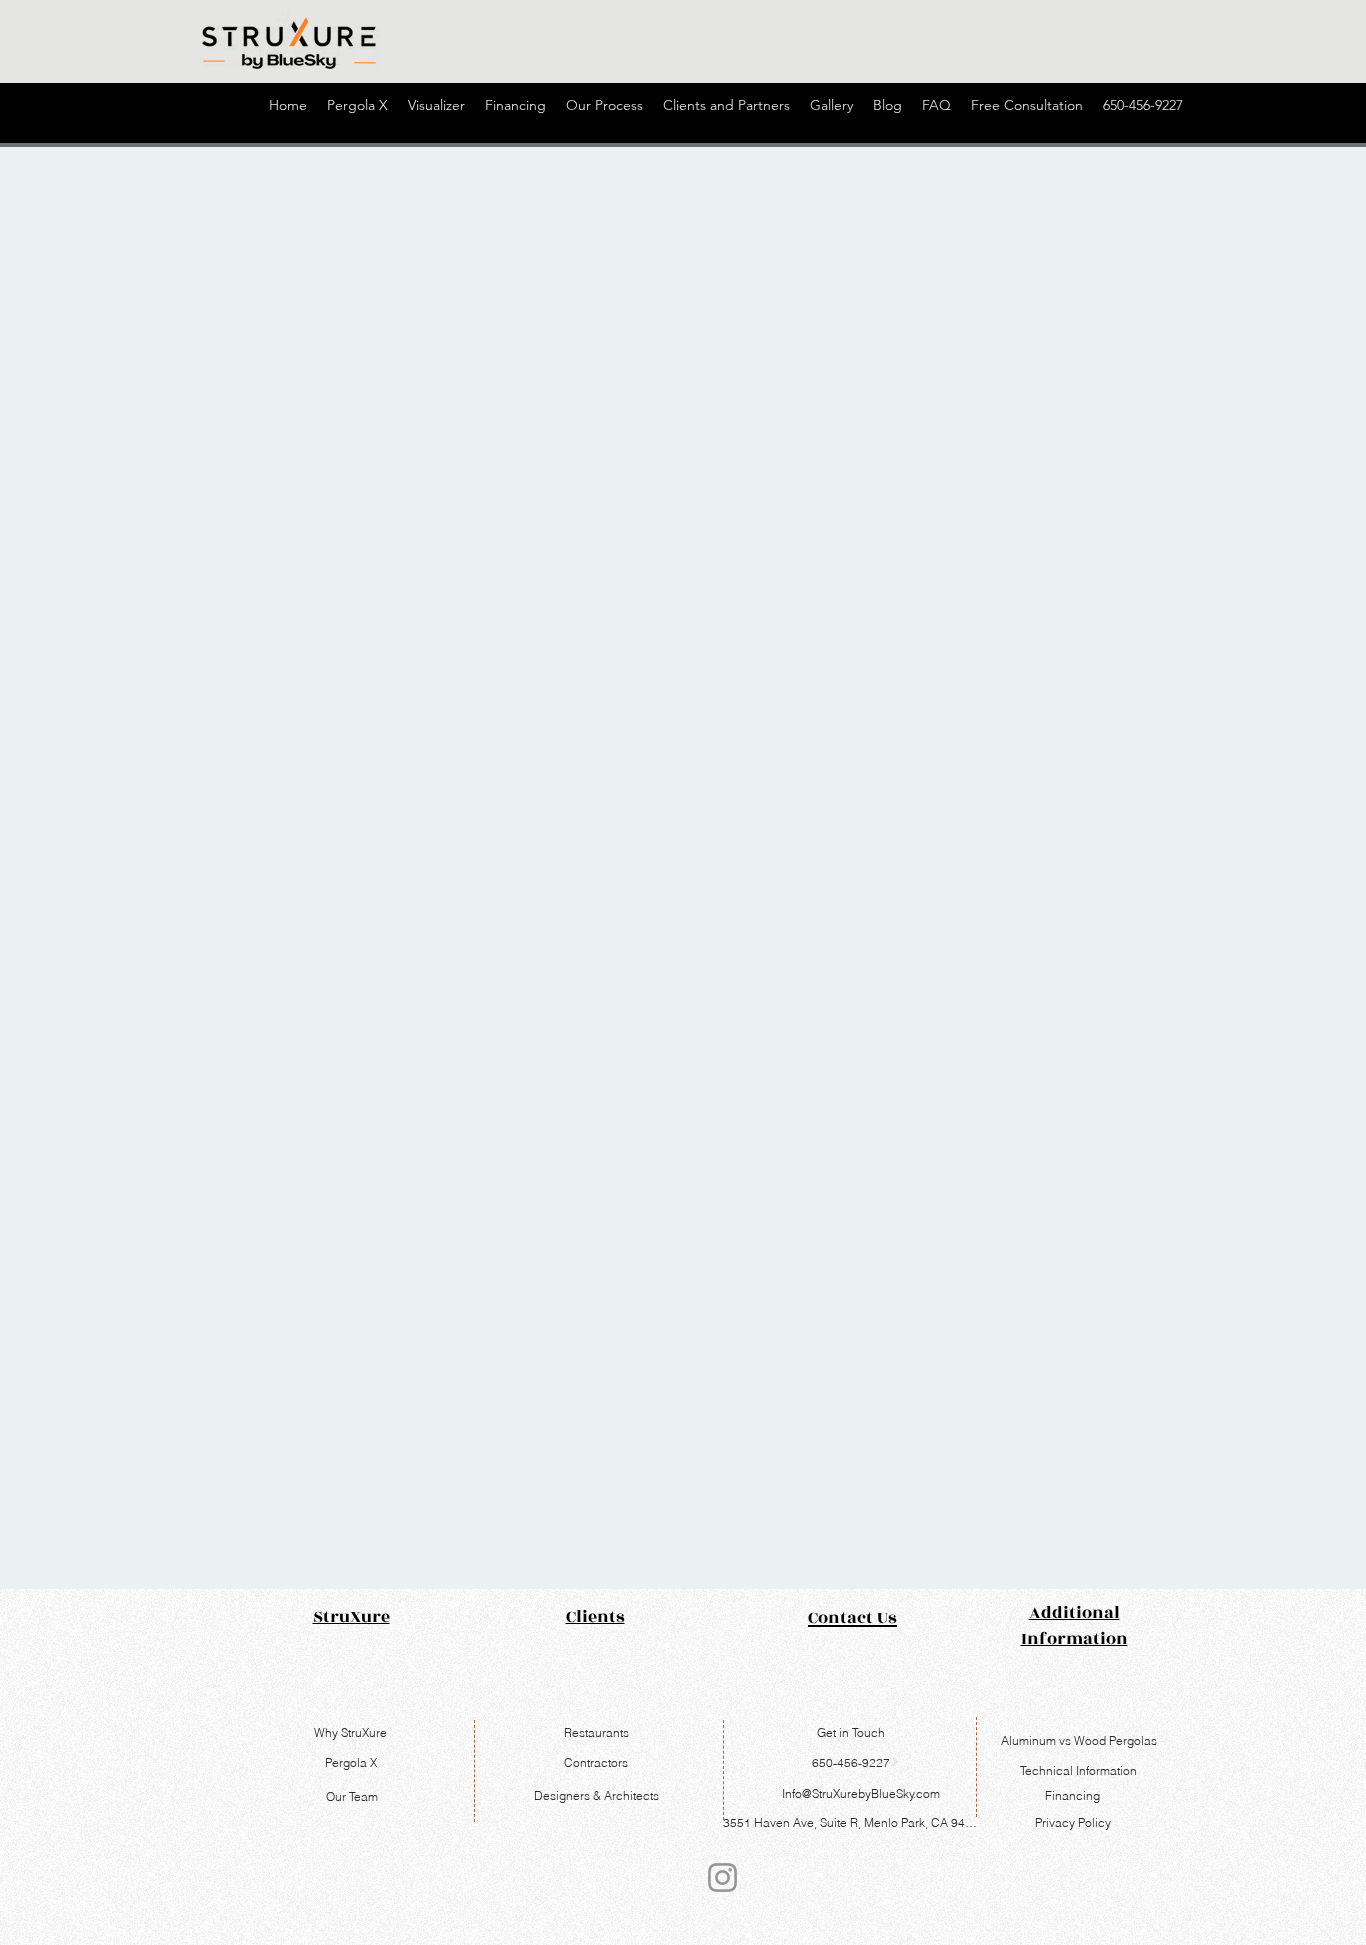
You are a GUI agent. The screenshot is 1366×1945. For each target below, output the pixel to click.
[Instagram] (722, 1877)
